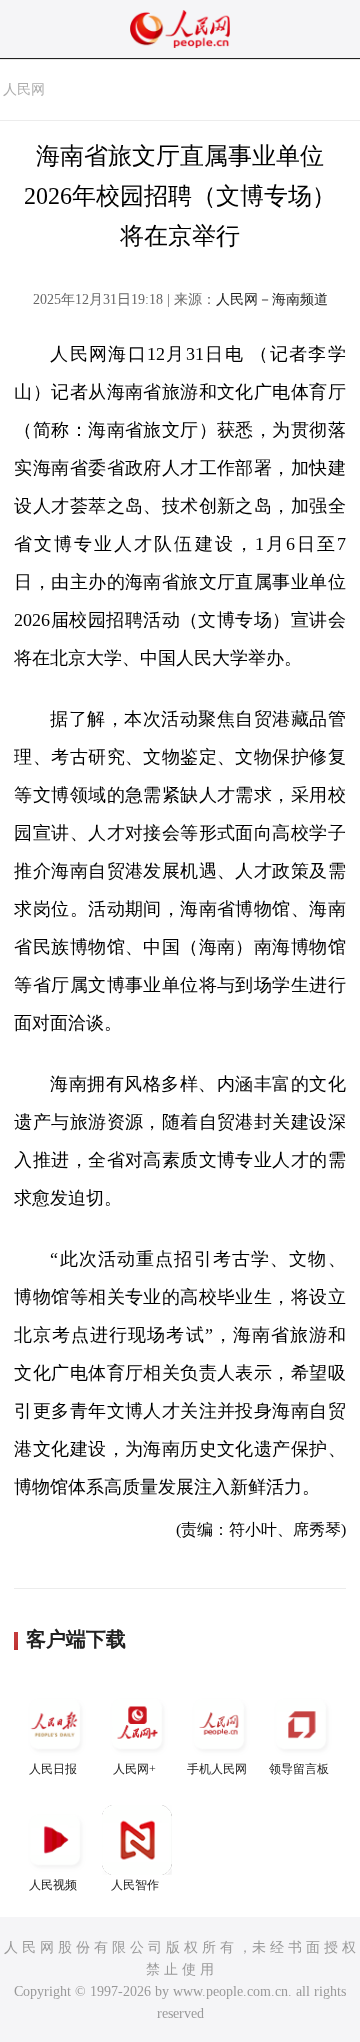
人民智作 (135, 1885)
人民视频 (53, 1885)
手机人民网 (217, 1769)
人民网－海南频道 (272, 299)
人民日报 (53, 1769)
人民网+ (134, 1769)
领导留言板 (299, 1769)
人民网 (24, 89)
